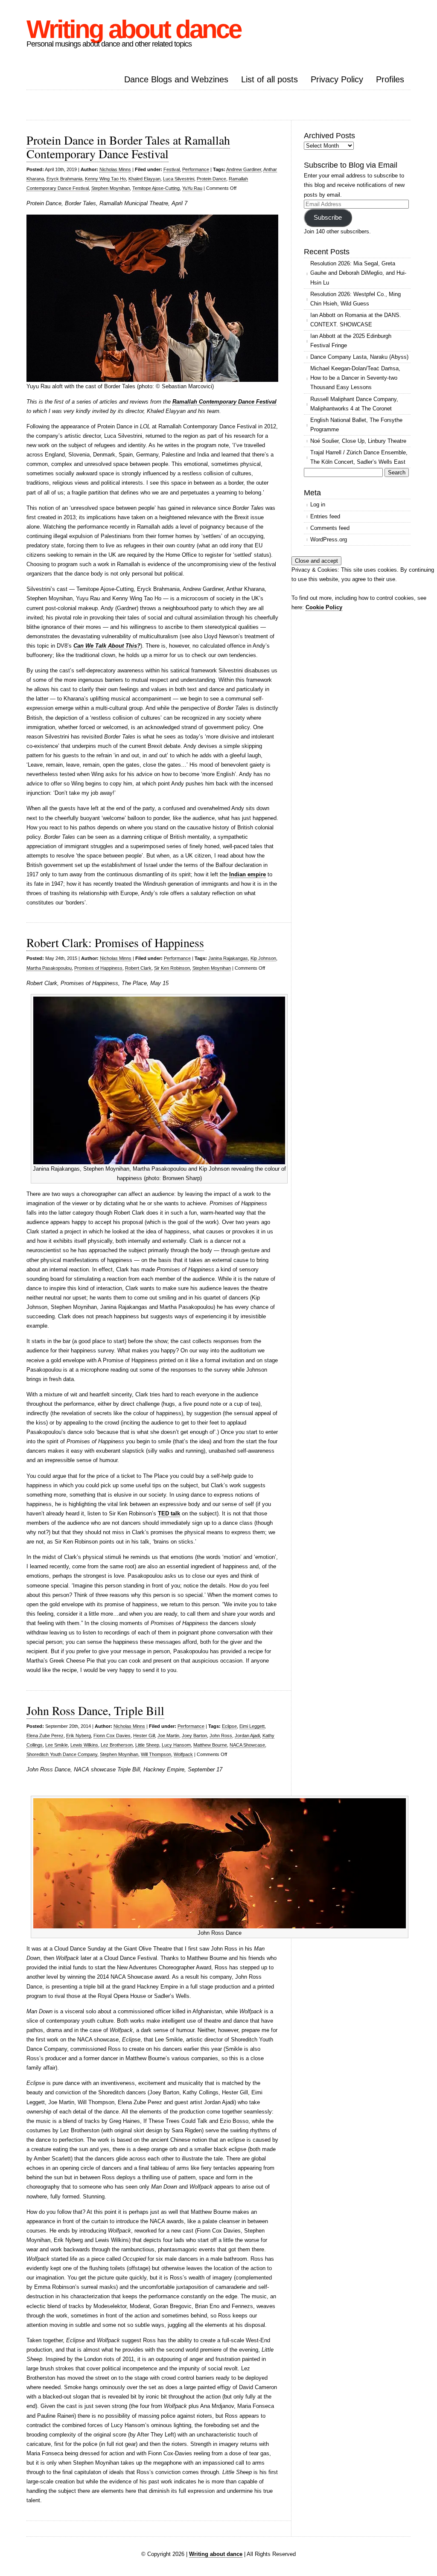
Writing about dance (134, 29)
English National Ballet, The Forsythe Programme (356, 425)
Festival (172, 169)
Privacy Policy (337, 79)
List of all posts (269, 79)
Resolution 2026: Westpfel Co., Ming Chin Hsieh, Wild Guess (355, 299)
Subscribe (328, 218)
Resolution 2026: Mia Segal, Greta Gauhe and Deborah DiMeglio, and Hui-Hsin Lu (358, 273)
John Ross (221, 1736)
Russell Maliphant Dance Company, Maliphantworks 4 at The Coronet (354, 404)
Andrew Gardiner (244, 169)
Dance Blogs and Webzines (176, 79)
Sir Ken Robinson (172, 968)
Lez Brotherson (117, 1745)
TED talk (169, 1513)
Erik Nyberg (79, 1736)
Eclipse (229, 1726)
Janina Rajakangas (228, 958)
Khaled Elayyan (144, 179)
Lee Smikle (57, 1745)
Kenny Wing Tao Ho (105, 179)
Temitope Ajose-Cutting (156, 188)
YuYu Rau (192, 188)
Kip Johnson (263, 958)
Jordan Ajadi (247, 1736)
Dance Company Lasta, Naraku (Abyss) (359, 357)
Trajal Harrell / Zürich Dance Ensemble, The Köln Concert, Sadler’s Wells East (359, 457)
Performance (196, 169)
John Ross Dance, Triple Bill (95, 1710)
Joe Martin (168, 1736)
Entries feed (325, 516)
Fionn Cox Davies (112, 1736)
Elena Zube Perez (45, 1736)
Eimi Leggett (252, 1726)
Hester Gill (144, 1736)
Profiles (390, 79)
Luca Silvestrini (179, 179)
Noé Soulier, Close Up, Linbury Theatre (358, 441)
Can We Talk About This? (107, 646)
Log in (318, 504)
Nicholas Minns (115, 169)
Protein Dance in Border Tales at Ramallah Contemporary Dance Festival (128, 147)
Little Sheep (147, 1745)
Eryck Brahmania (64, 179)
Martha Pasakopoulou (49, 968)
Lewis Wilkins (84, 1745)
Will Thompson (156, 1754)
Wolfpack (183, 1754)
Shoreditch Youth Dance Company (62, 1754)
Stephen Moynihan (111, 188)
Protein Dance (211, 179)
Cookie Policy (324, 607)
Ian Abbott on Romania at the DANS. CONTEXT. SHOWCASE (356, 320)
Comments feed (330, 528)
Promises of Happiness (98, 968)
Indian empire (248, 874)
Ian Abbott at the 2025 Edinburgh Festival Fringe (351, 341)
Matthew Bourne (210, 1745)
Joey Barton (194, 1736)
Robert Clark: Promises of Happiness (115, 942)
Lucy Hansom (176, 1745)
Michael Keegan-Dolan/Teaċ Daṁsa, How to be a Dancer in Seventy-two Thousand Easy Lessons (355, 378)
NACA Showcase (247, 1745)
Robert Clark (138, 968)
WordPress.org (329, 539)
